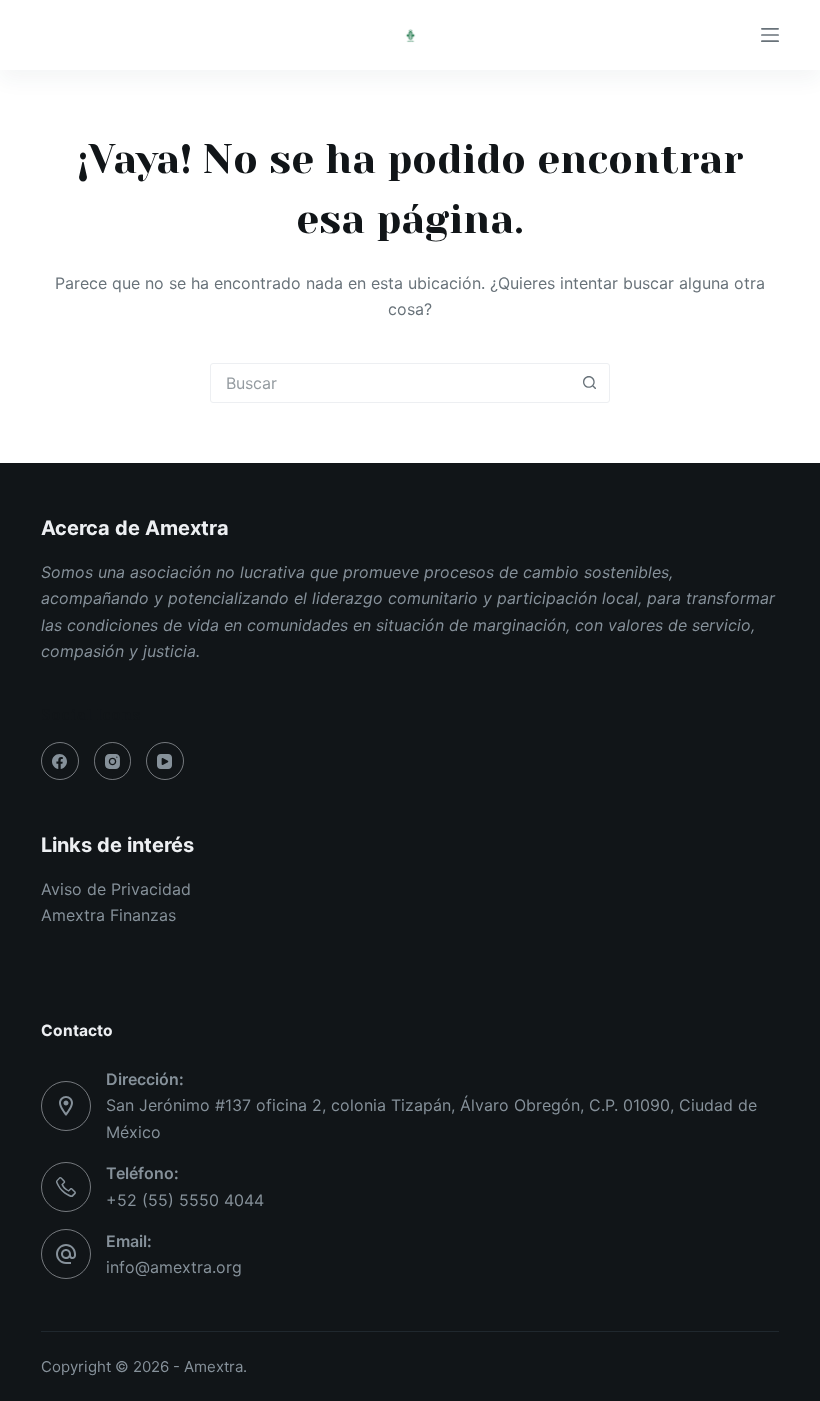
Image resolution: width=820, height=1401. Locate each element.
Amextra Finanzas (108, 915)
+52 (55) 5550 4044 (185, 1200)
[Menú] (770, 35)
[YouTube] (165, 761)
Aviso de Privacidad (116, 889)
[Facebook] (60, 761)
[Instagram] (113, 761)
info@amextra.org (174, 1267)
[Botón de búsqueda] (589, 383)
